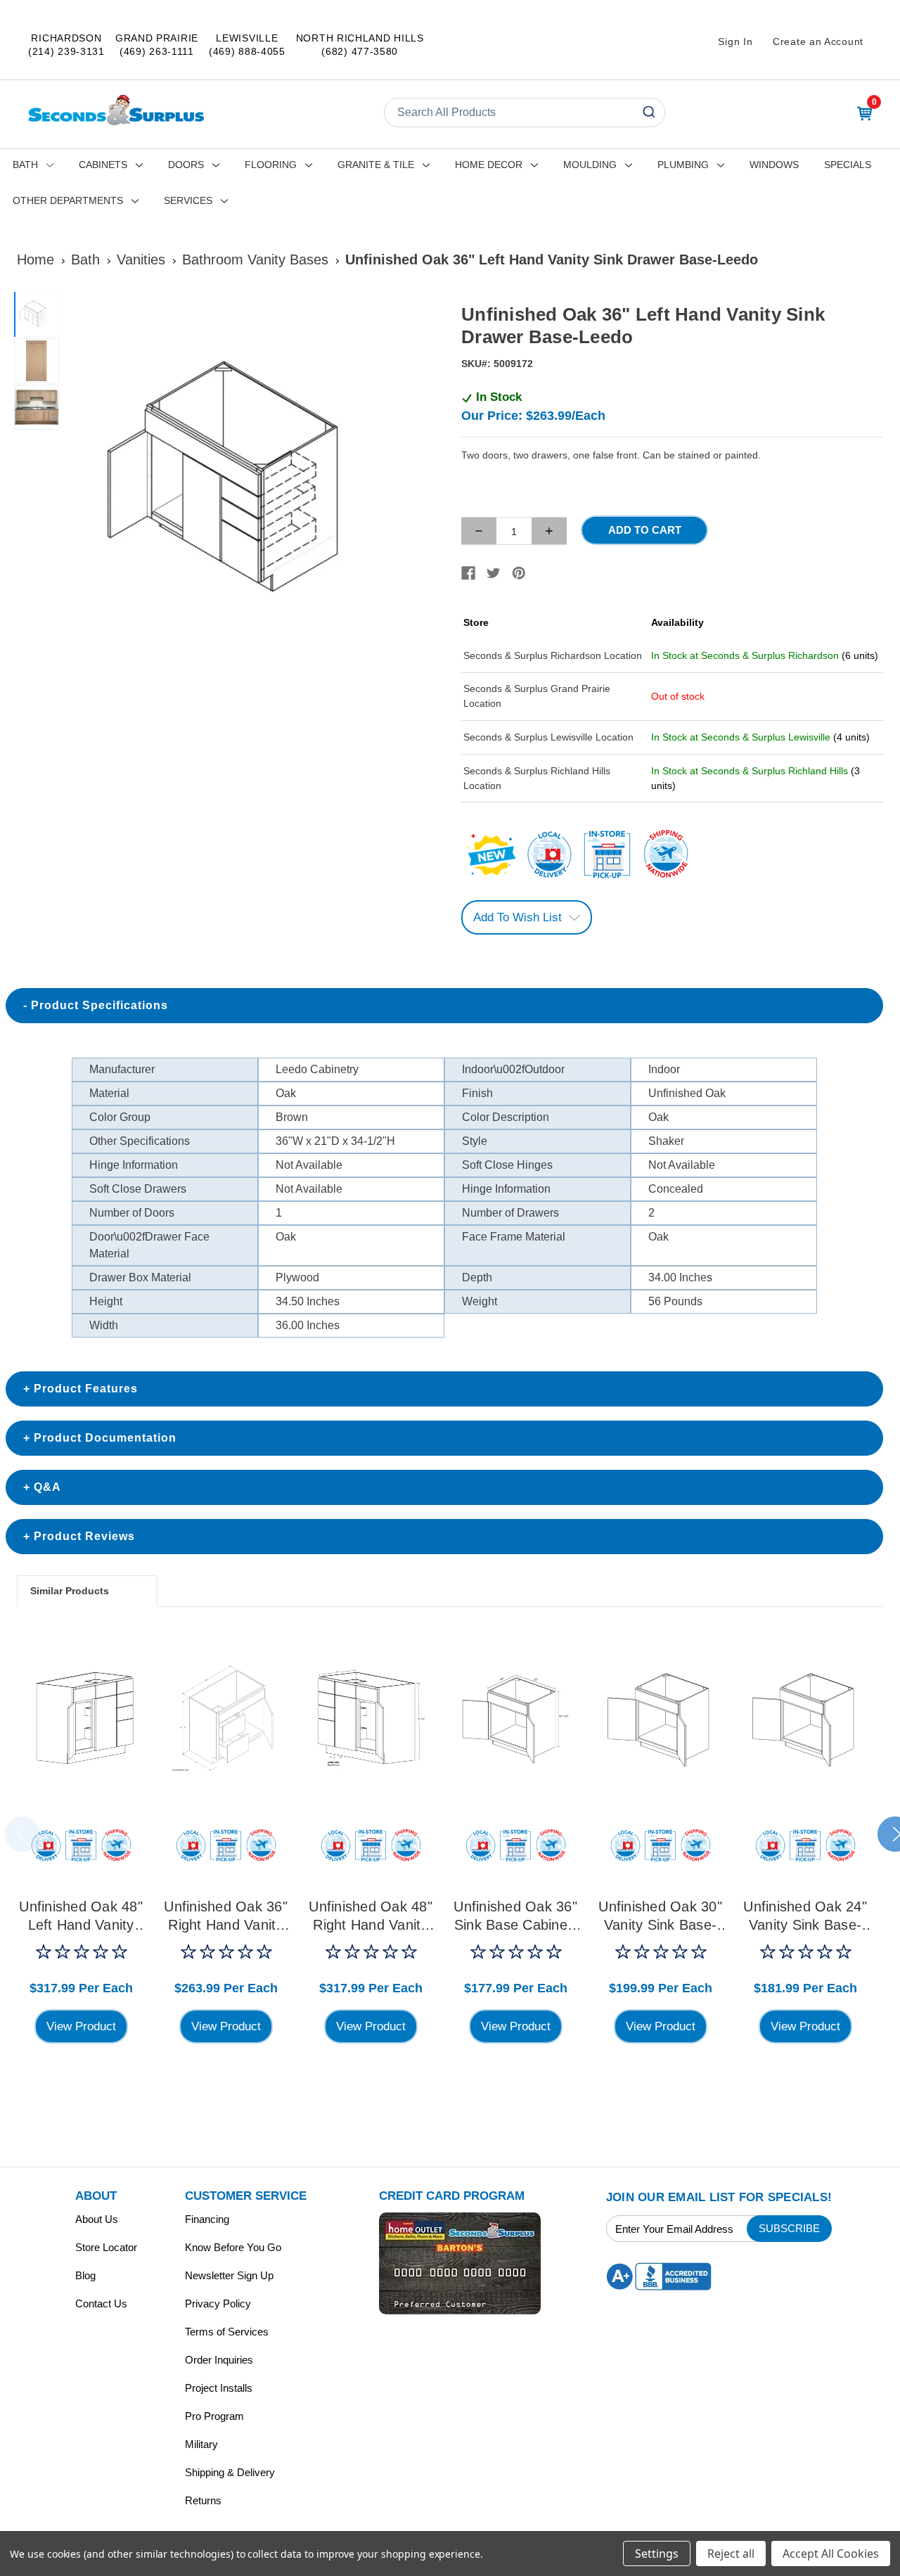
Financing (207, 2219)
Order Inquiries (219, 2360)
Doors (186, 165)
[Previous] (82, 482)
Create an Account (818, 41)
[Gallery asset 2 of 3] (37, 361)
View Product (81, 2026)
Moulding (590, 165)
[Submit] (648, 113)
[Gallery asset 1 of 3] (252, 481)
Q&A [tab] (47, 1487)
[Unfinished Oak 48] (81, 1718)
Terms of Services (227, 2332)
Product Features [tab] (86, 1389)
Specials (848, 165)
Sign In (735, 41)
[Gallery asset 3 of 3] (37, 407)
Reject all (731, 2553)
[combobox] (525, 113)
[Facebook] (468, 573)
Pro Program (214, 2416)
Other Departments (68, 200)
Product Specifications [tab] (99, 1005)
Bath (25, 165)
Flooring (271, 165)
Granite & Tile (376, 165)
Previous (22, 1834)
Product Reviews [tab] (84, 1536)
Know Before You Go (233, 2247)
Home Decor (489, 165)
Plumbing (683, 165)
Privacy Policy (218, 2303)
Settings (657, 2553)
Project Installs (219, 2388)
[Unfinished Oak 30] (660, 1718)
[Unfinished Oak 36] (226, 1718)
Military (201, 2444)
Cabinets (103, 165)
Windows (774, 165)
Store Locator (106, 2247)
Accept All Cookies (831, 2553)
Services (188, 200)
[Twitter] (494, 573)
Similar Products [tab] (70, 1591)
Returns (203, 2500)
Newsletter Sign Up (229, 2275)
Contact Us (101, 2303)
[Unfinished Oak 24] (805, 1718)
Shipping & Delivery (230, 2472)
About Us (97, 2219)
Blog (85, 2275)
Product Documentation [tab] (105, 1438)
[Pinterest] (519, 573)
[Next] (423, 482)
